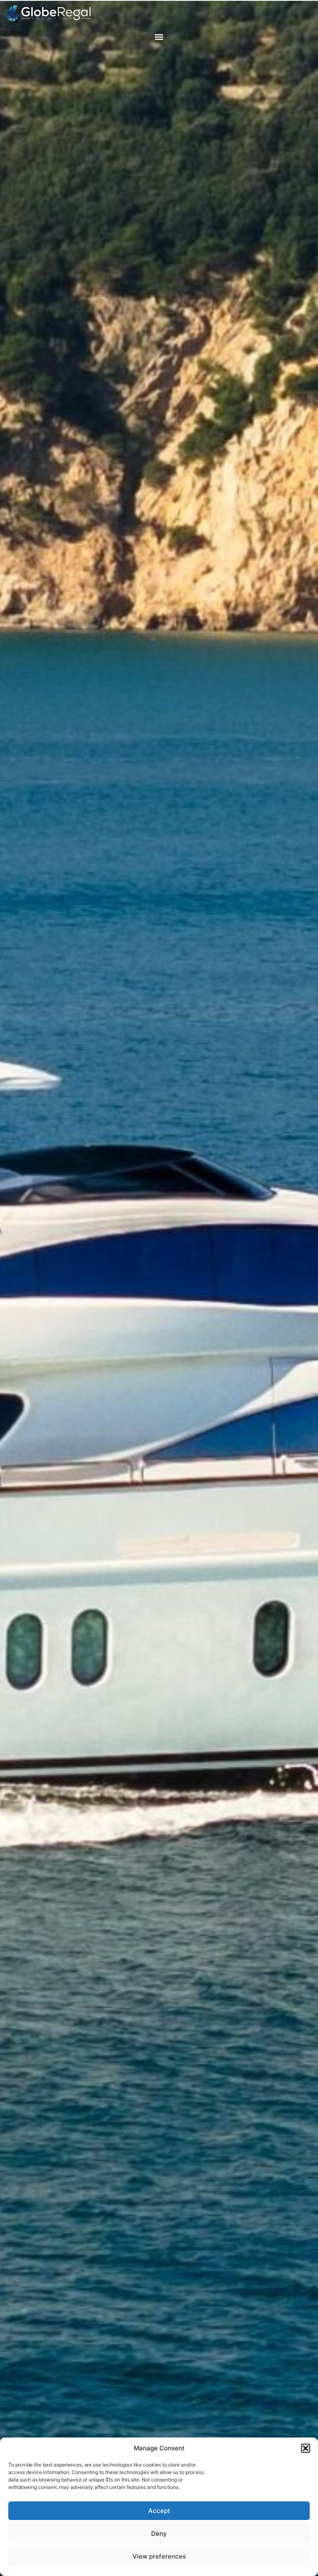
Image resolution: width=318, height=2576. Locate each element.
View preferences (159, 2556)
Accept (159, 2511)
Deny (159, 2533)
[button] (306, 2448)
